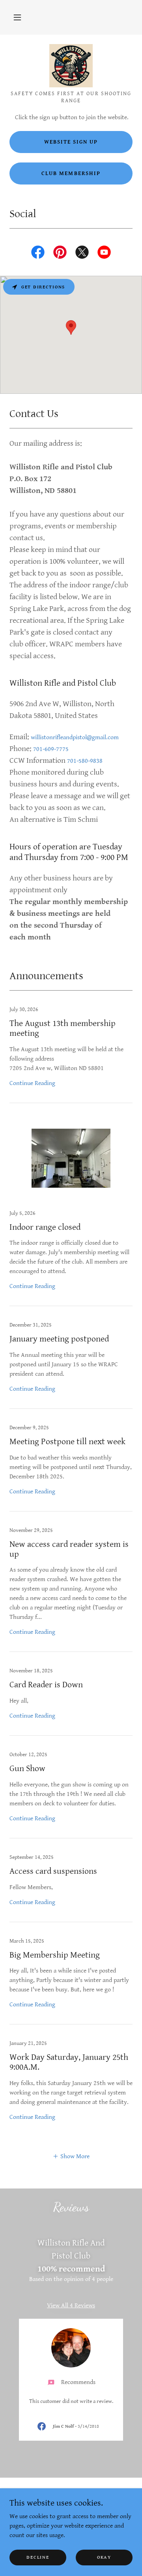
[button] (17, 17)
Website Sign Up (71, 142)
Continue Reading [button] (32, 1083)
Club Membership (71, 173)
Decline (38, 2557)
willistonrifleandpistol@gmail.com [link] (75, 737)
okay (104, 2557)
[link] (71, 66)
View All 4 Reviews (71, 2306)
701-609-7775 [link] (51, 749)
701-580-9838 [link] (85, 761)
